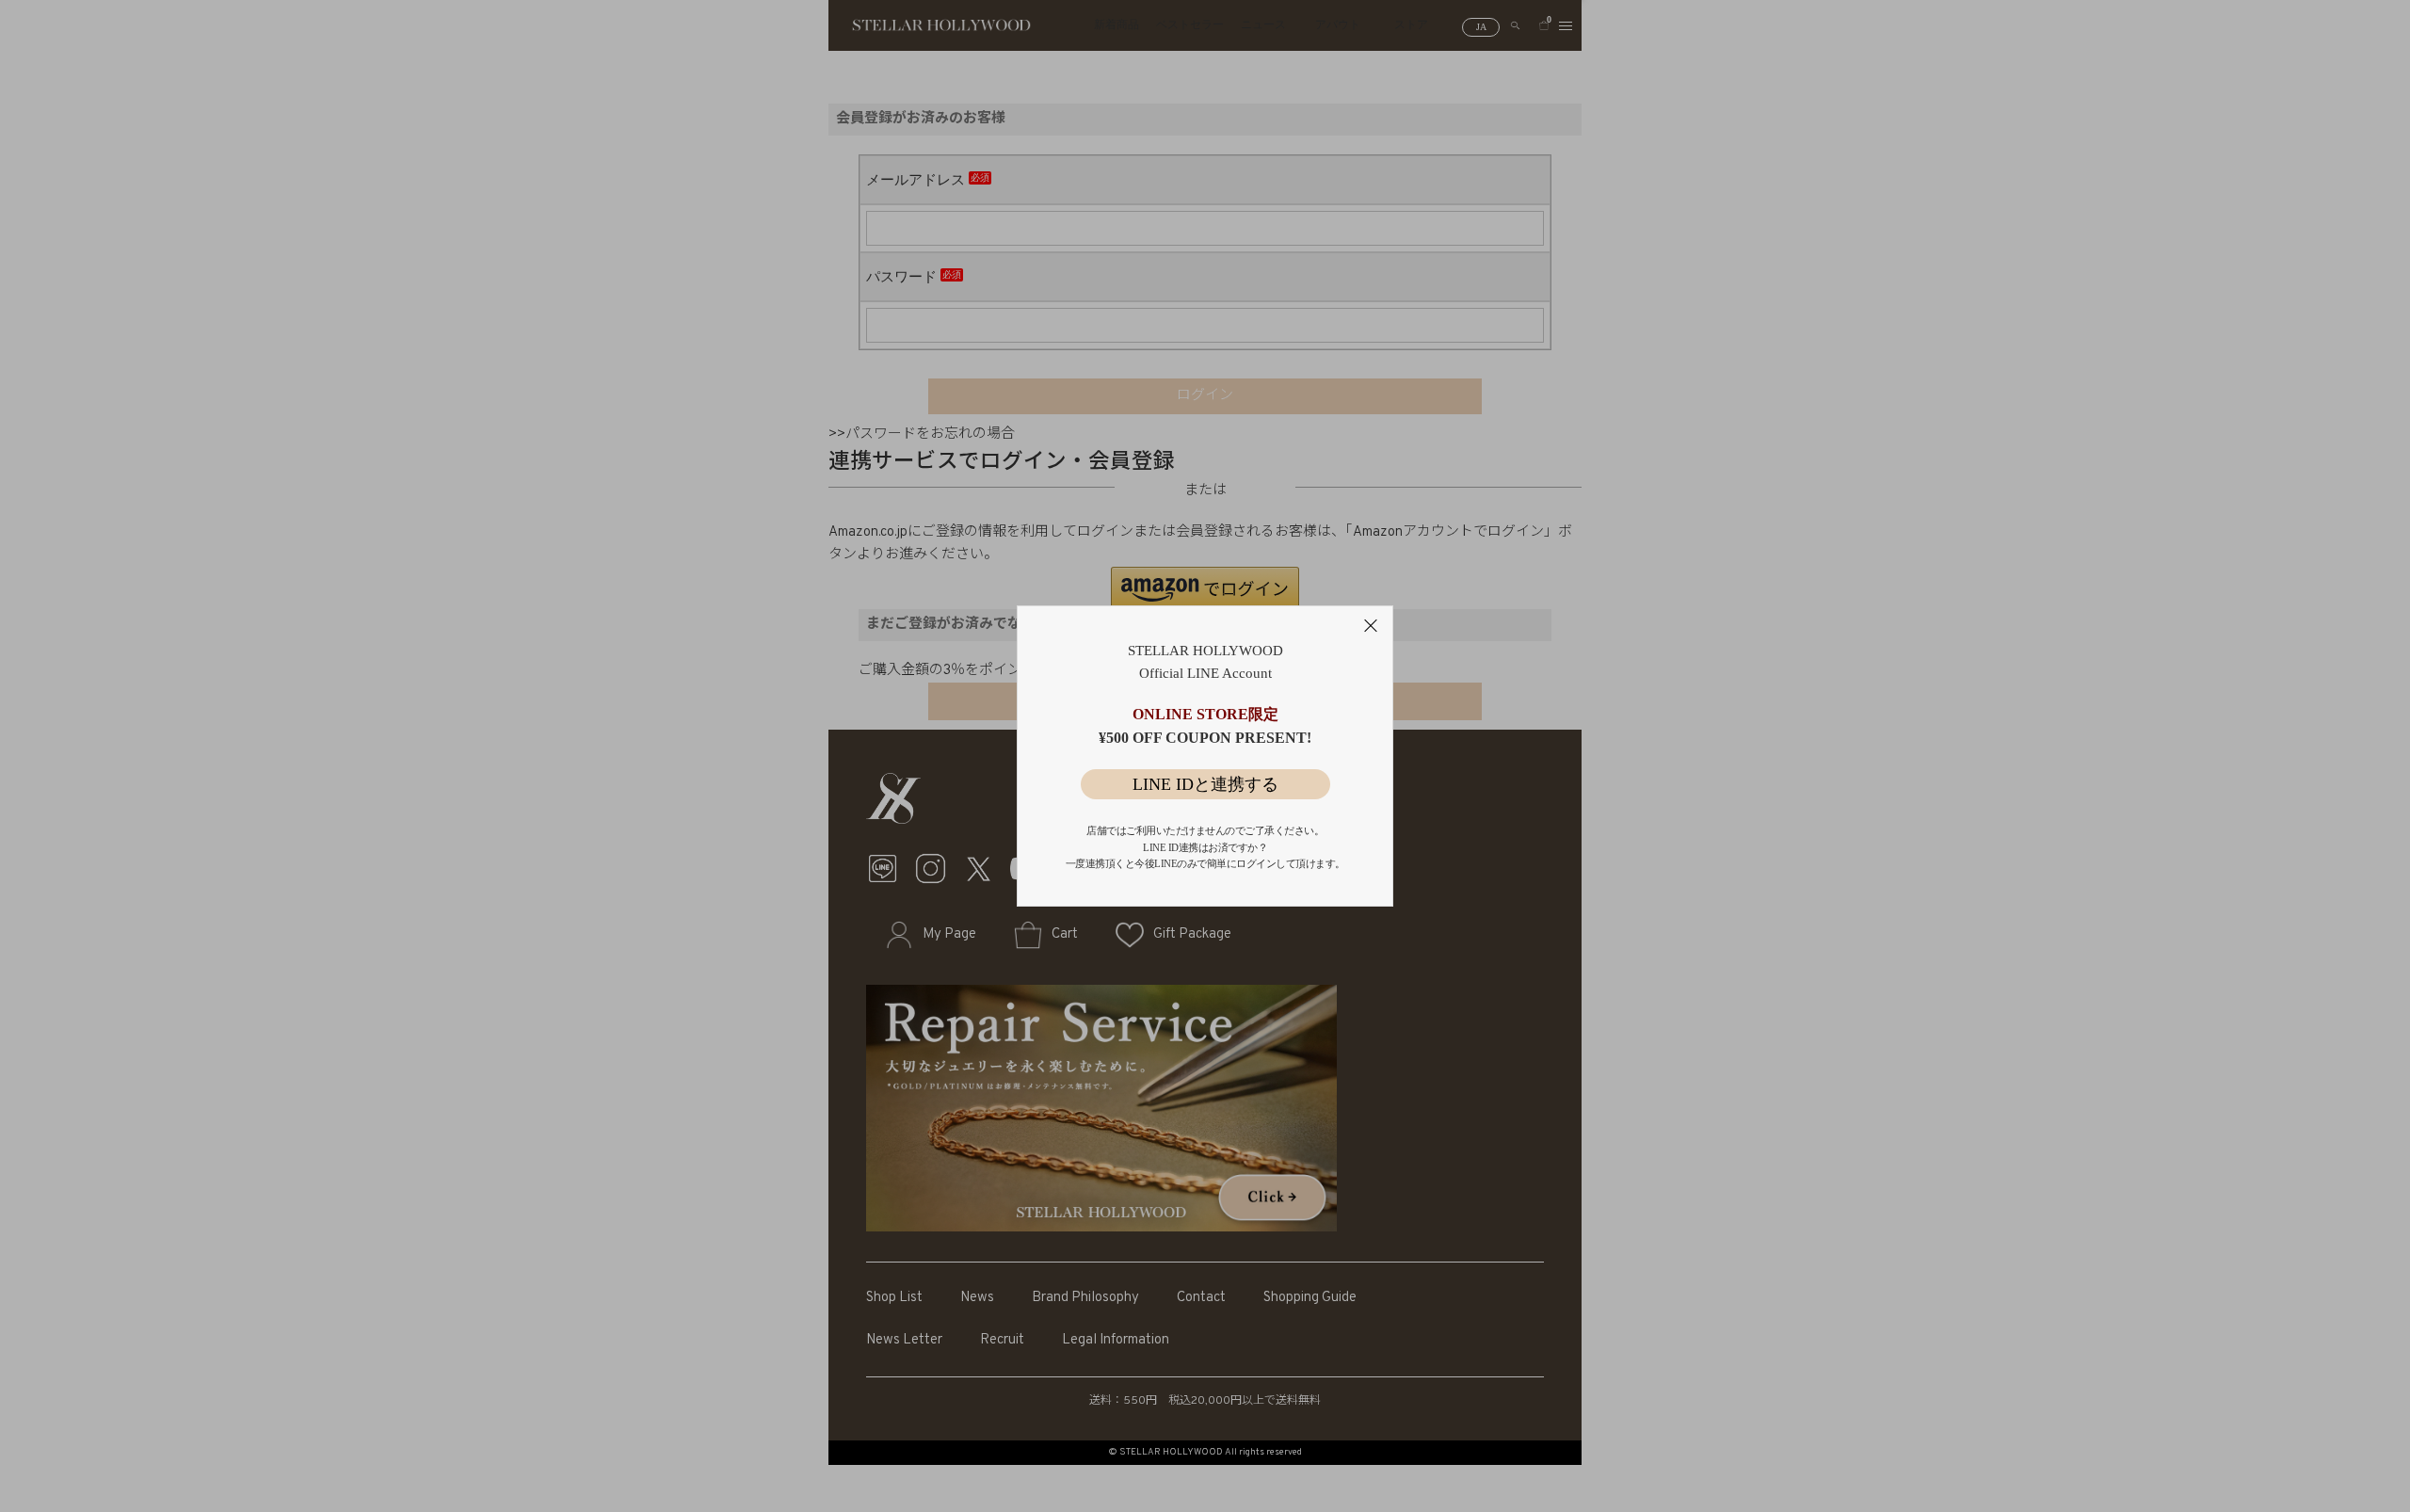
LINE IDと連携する (1205, 784)
